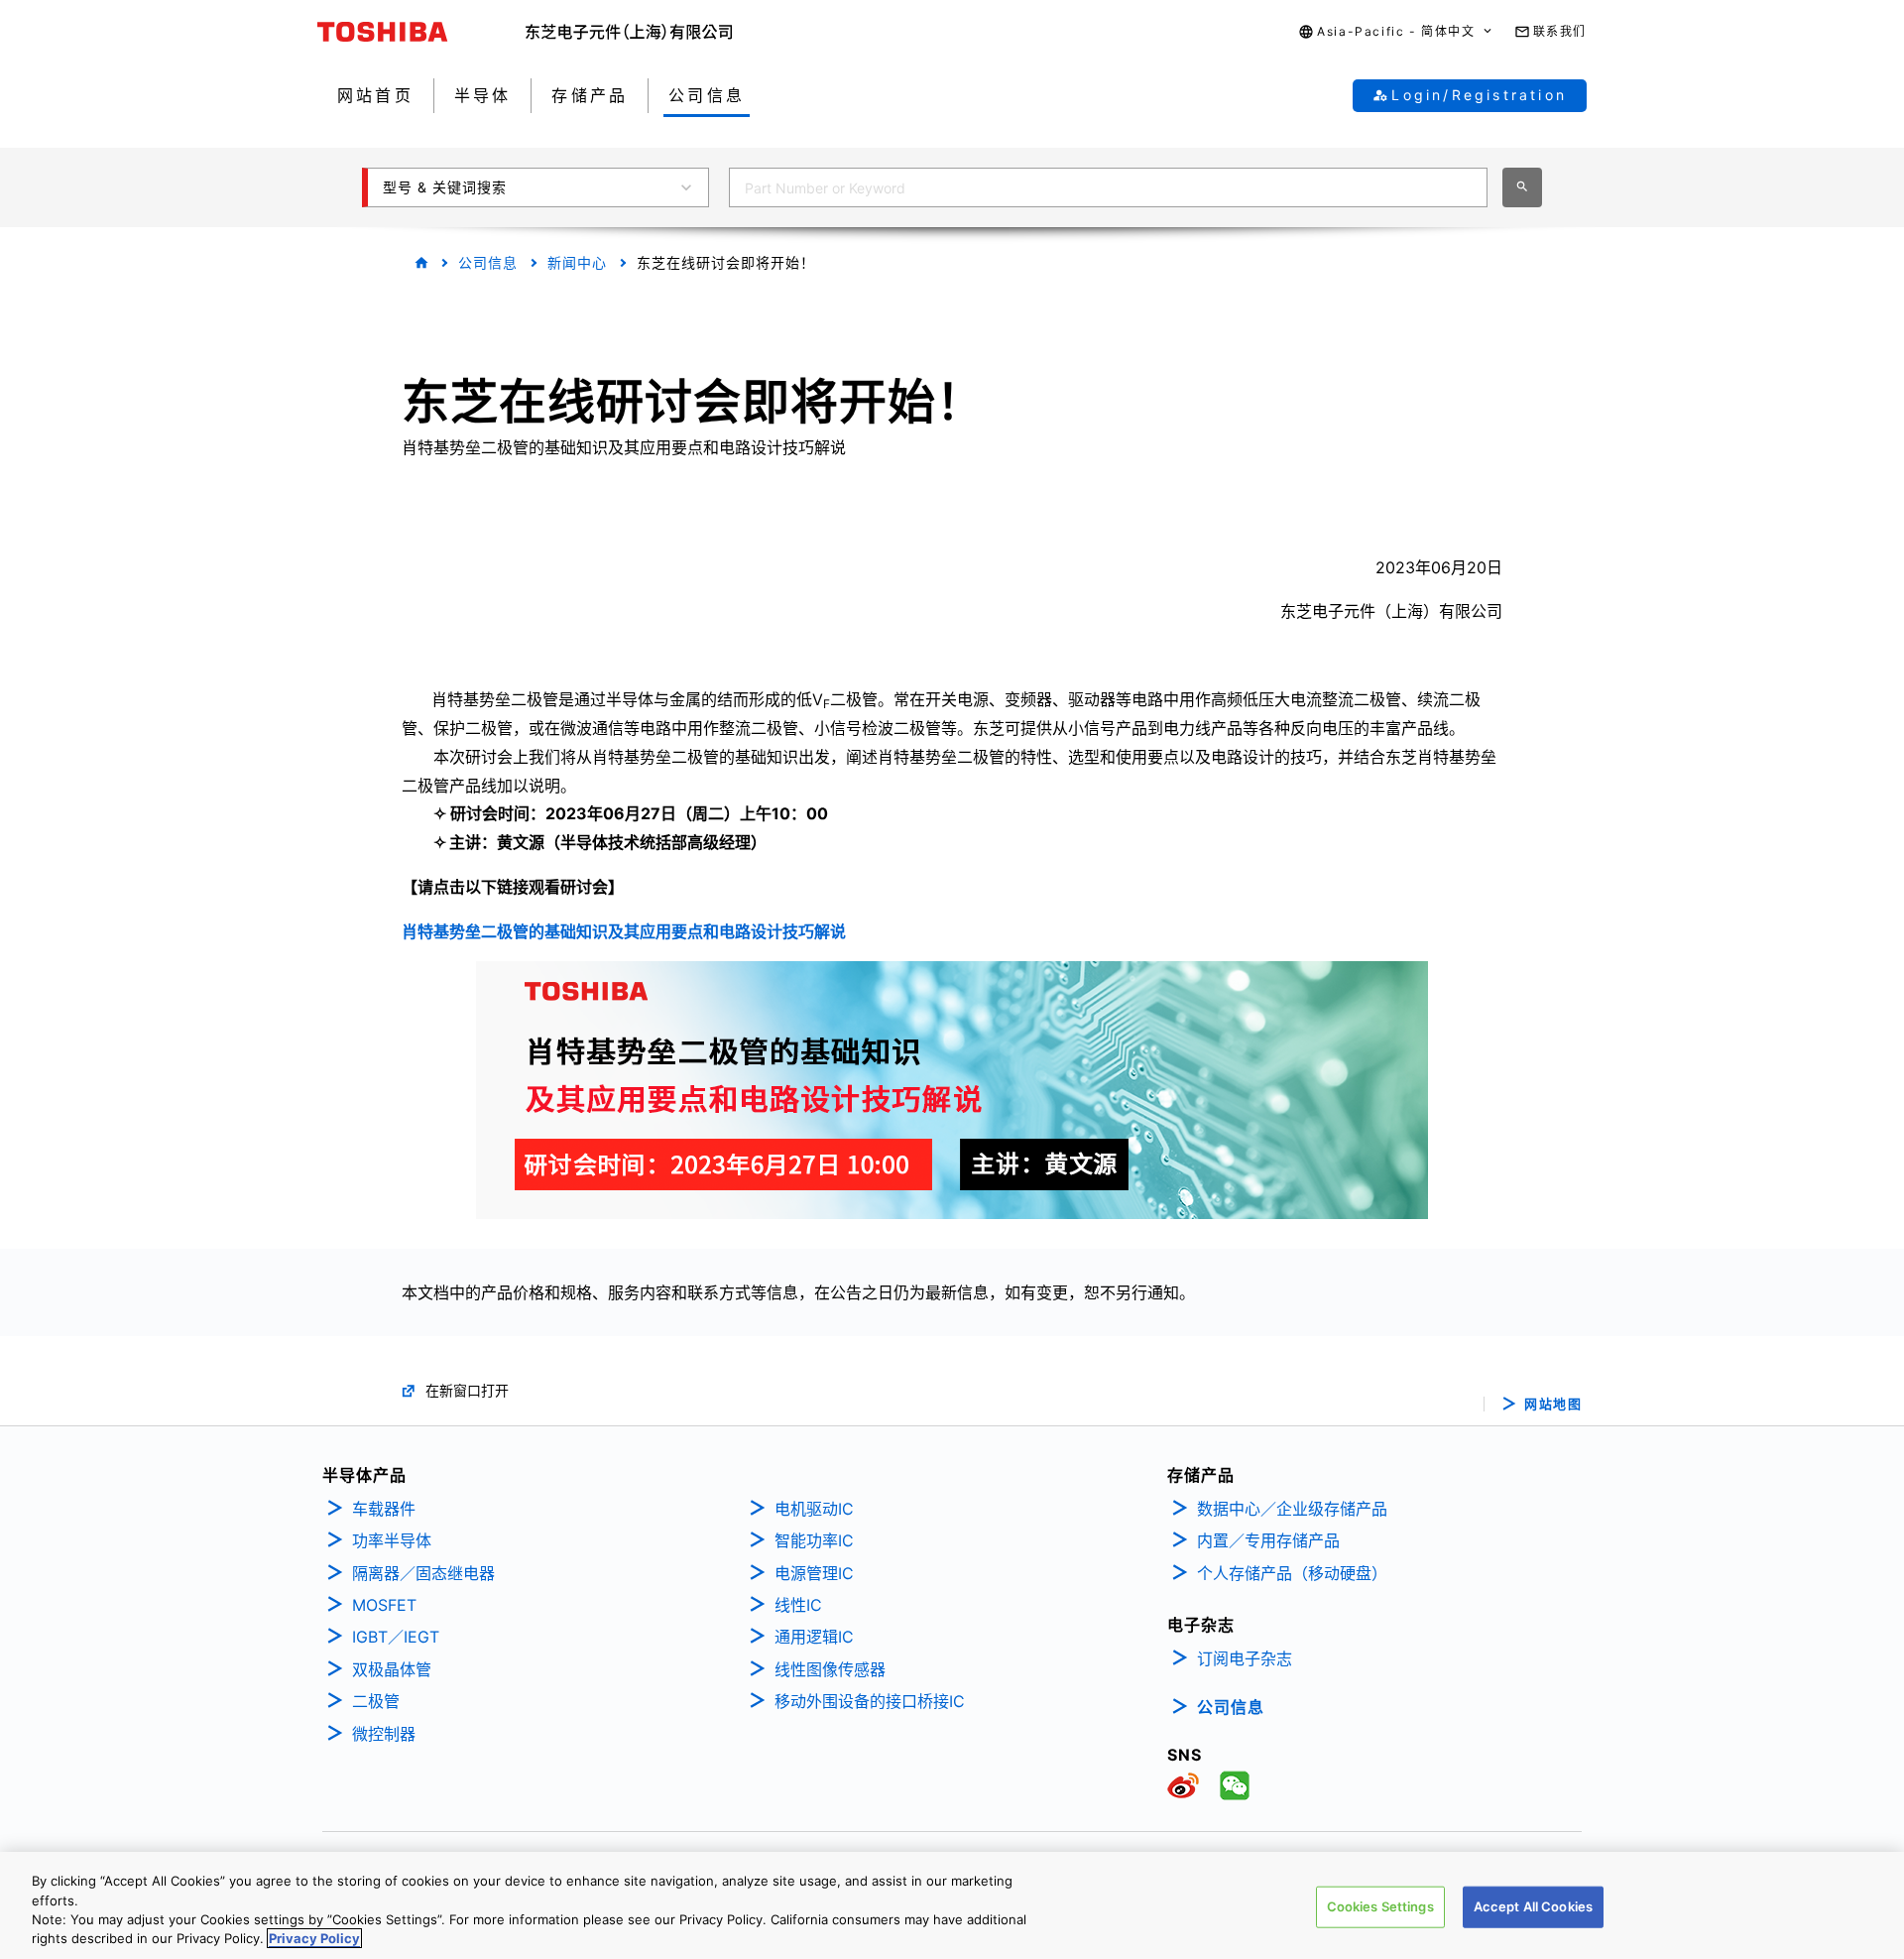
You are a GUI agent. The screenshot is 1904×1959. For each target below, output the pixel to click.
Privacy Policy (314, 1938)
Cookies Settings (1380, 1906)
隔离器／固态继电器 (423, 1573)
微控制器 (384, 1734)
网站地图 (1553, 1404)
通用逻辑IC (814, 1637)
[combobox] (1108, 187)
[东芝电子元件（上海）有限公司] (629, 32)
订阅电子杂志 (1245, 1658)
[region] (952, 1905)
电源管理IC (814, 1573)
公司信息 (488, 262)
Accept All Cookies (1533, 1906)
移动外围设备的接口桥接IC (870, 1701)
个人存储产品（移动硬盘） (1292, 1573)
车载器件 (384, 1509)
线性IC (798, 1605)
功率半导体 (392, 1540)
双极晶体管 (392, 1669)
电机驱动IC (814, 1509)
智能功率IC (814, 1540)
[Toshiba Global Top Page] (421, 32)
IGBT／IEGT (396, 1637)
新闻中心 (577, 262)
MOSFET (384, 1605)
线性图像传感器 (830, 1669)
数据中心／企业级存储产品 (1292, 1509)
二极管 (376, 1701)
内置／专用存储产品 (1268, 1540)
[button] (1396, 32)
